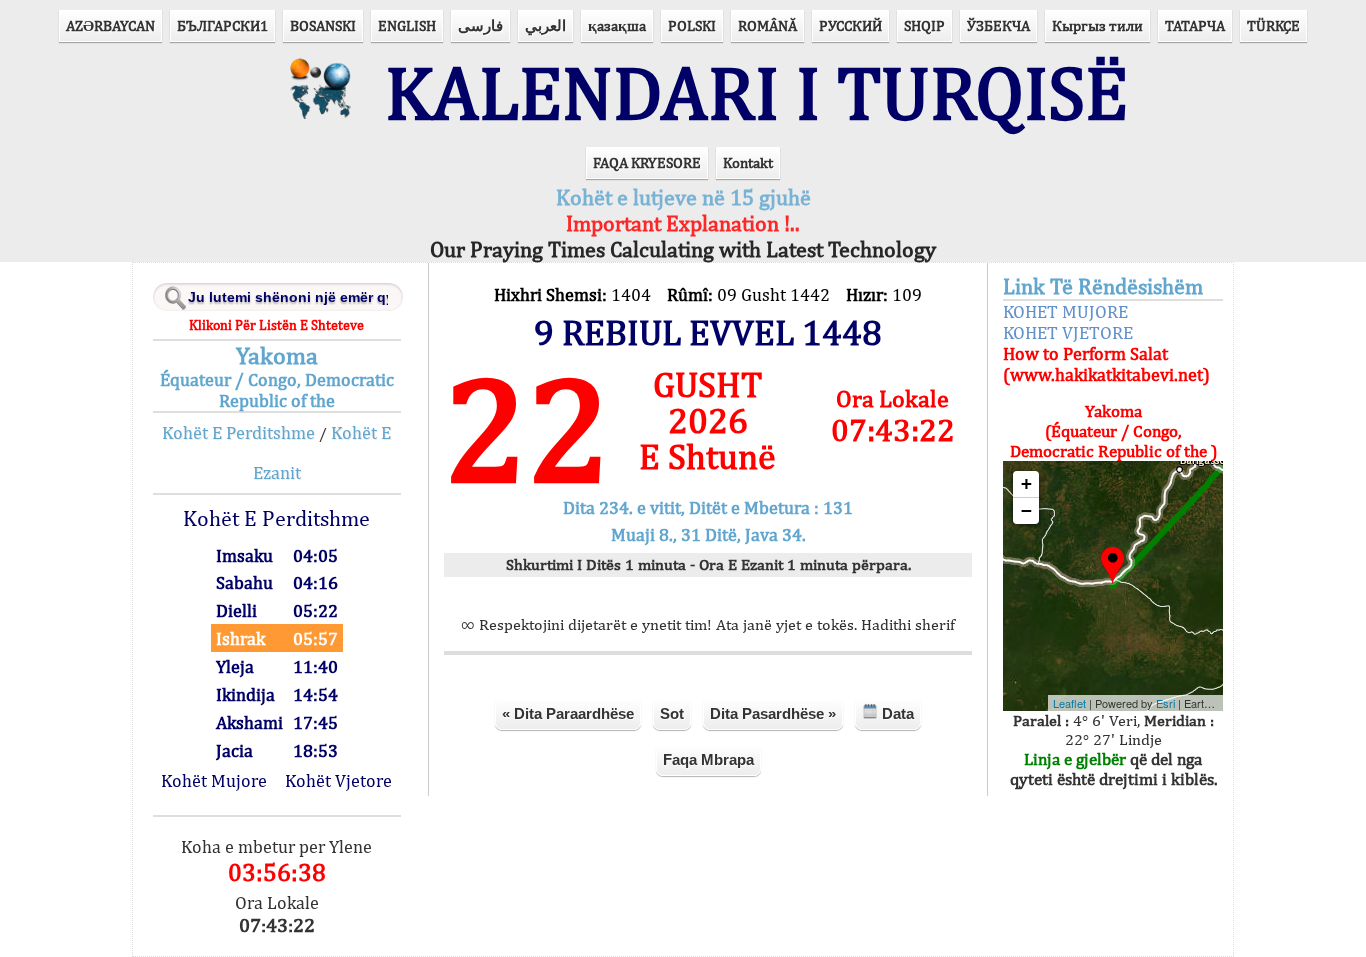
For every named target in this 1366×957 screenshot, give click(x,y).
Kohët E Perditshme (238, 432)
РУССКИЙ (850, 25)
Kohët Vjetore (338, 780)
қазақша (617, 25)
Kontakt (748, 162)
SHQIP (924, 25)
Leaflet (1069, 703)
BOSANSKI (323, 25)
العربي (545, 25)
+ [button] (1026, 483)
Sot (672, 713)
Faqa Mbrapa (708, 759)
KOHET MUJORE (1065, 311)
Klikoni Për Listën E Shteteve (276, 325)
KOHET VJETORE (1068, 332)
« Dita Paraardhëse (568, 713)
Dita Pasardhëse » (773, 713)
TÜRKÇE (1273, 25)
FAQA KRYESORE (647, 162)
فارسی (480, 25)
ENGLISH (407, 25)
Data (896, 713)
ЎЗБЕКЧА (998, 25)
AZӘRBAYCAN (110, 25)
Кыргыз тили (1097, 25)
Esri (1165, 703)
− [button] (1026, 510)
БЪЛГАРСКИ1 (222, 25)
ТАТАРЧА (1195, 25)
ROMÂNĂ (767, 25)
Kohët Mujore (214, 780)
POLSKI (692, 25)
